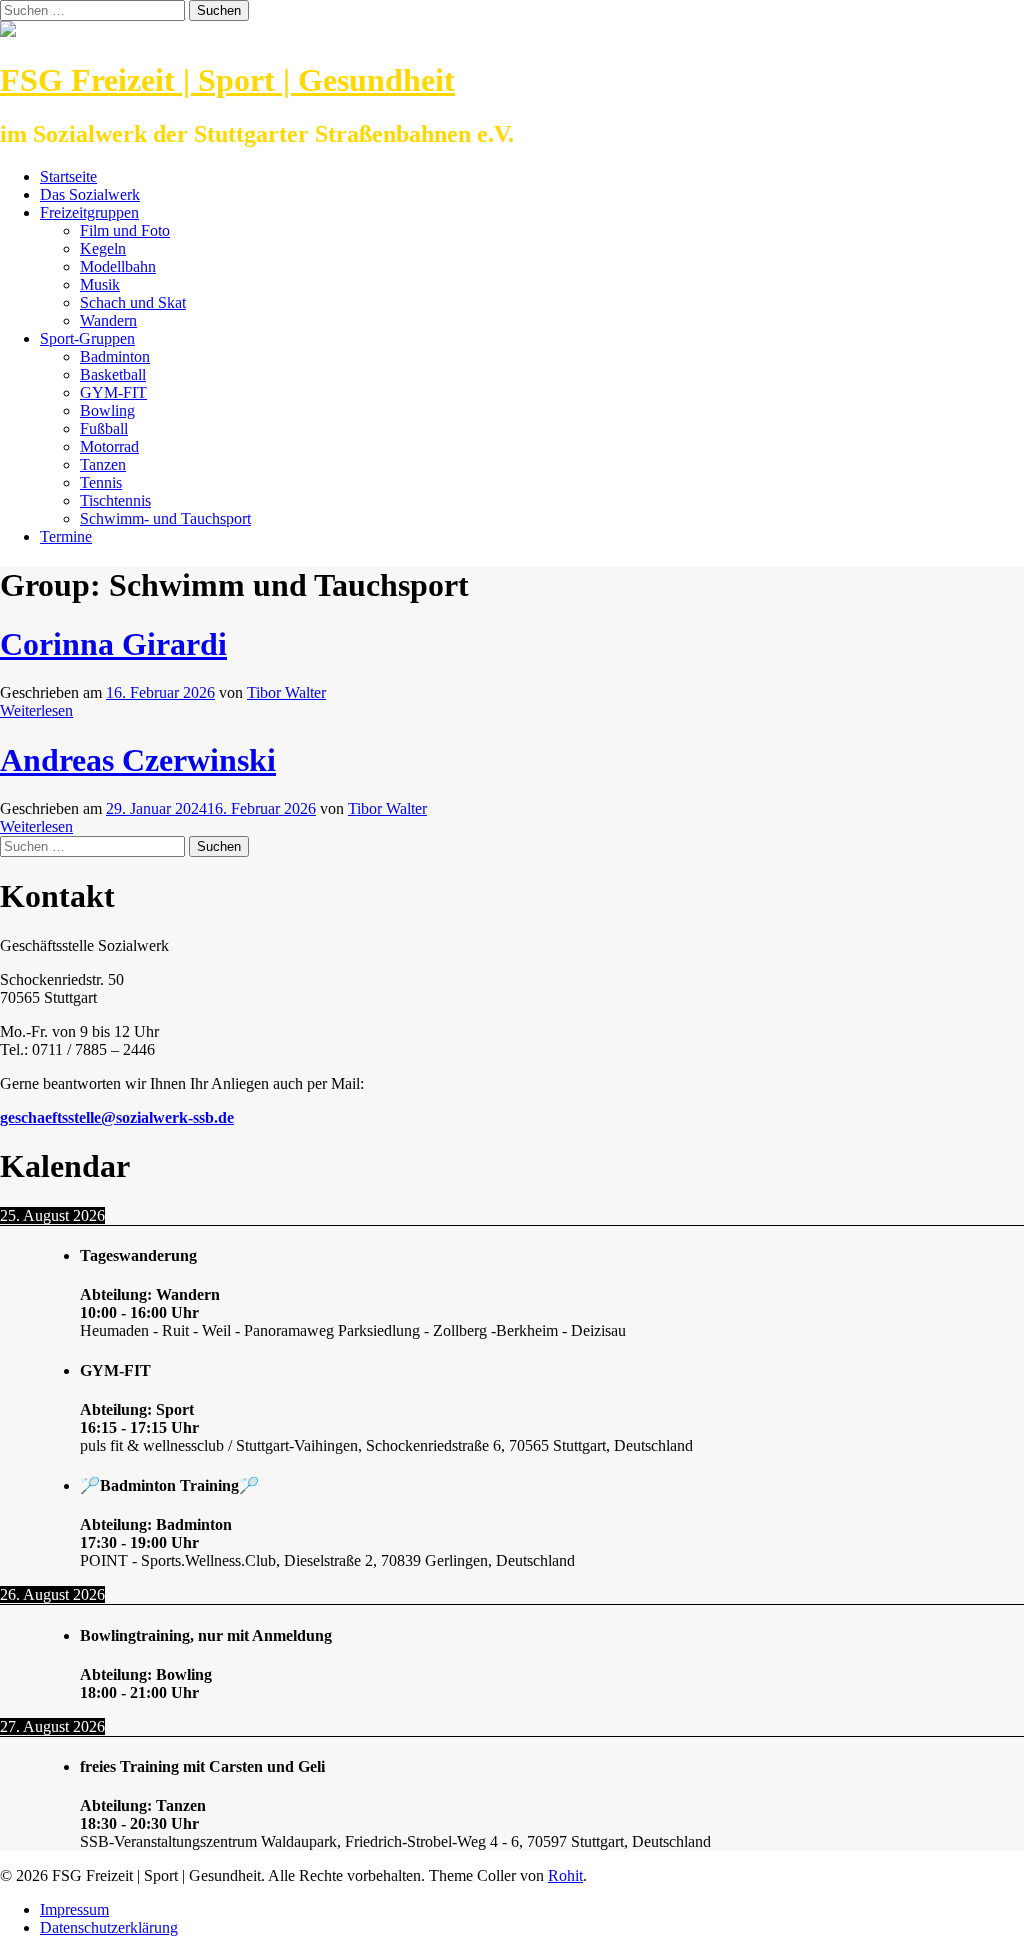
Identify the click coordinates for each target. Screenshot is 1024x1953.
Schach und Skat (133, 302)
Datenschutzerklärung (109, 1927)
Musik (100, 284)
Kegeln (103, 248)
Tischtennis (115, 500)
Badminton (115, 356)
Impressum (74, 1909)
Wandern (108, 320)
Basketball (113, 374)
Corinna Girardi (113, 644)
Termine (66, 536)
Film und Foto (125, 230)
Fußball (104, 428)
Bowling (107, 410)
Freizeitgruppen (89, 212)
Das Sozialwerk (90, 194)
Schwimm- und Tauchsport (165, 518)
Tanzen (103, 464)
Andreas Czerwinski (138, 760)
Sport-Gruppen (87, 338)
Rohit (565, 1875)
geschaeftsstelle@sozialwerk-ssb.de (117, 1117)
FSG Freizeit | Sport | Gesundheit (227, 80)
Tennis (101, 482)
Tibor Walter (286, 692)
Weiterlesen (36, 710)
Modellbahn (118, 266)
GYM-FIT (113, 392)
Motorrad (109, 446)
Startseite (68, 176)
